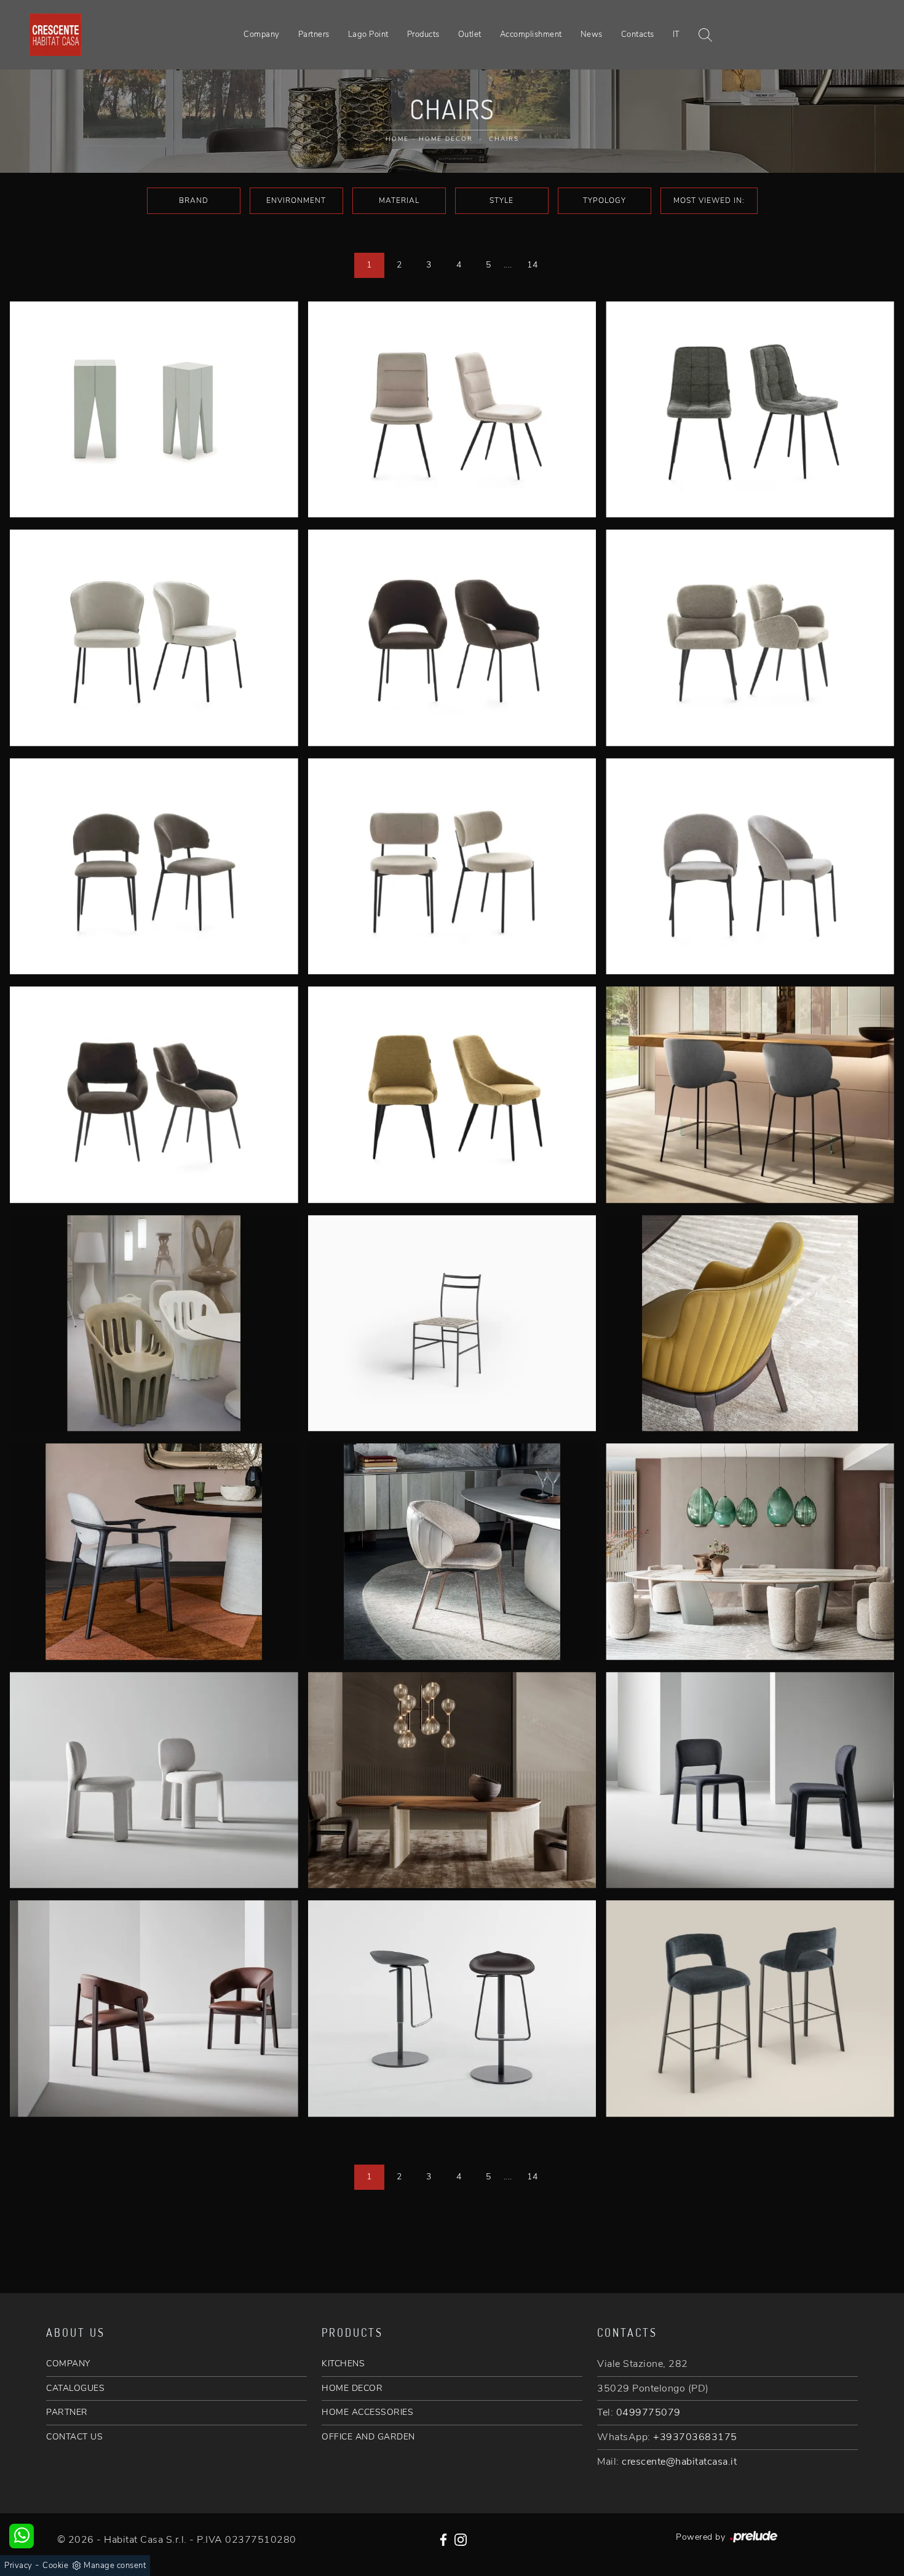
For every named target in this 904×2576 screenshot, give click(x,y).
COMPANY (68, 2364)
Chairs (504, 139)
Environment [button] (296, 200)
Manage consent (115, 2566)
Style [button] (502, 200)
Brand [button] (194, 200)
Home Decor (446, 139)
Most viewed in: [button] (709, 200)
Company (262, 34)
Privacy (18, 2566)
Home (397, 139)
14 (532, 265)
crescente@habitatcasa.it (679, 2462)
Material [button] (399, 200)
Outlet (470, 34)
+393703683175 (695, 2437)
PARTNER (67, 2412)
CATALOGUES (75, 2388)
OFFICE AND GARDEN (368, 2437)
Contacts (638, 34)
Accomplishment (531, 34)
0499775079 (648, 2412)
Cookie (55, 2566)
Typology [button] (605, 200)
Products (423, 34)
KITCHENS (343, 2364)
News (592, 34)
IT (676, 34)
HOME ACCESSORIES (367, 2412)
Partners (314, 34)
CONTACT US (74, 2437)
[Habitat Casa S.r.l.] (55, 34)
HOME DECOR (352, 2388)
